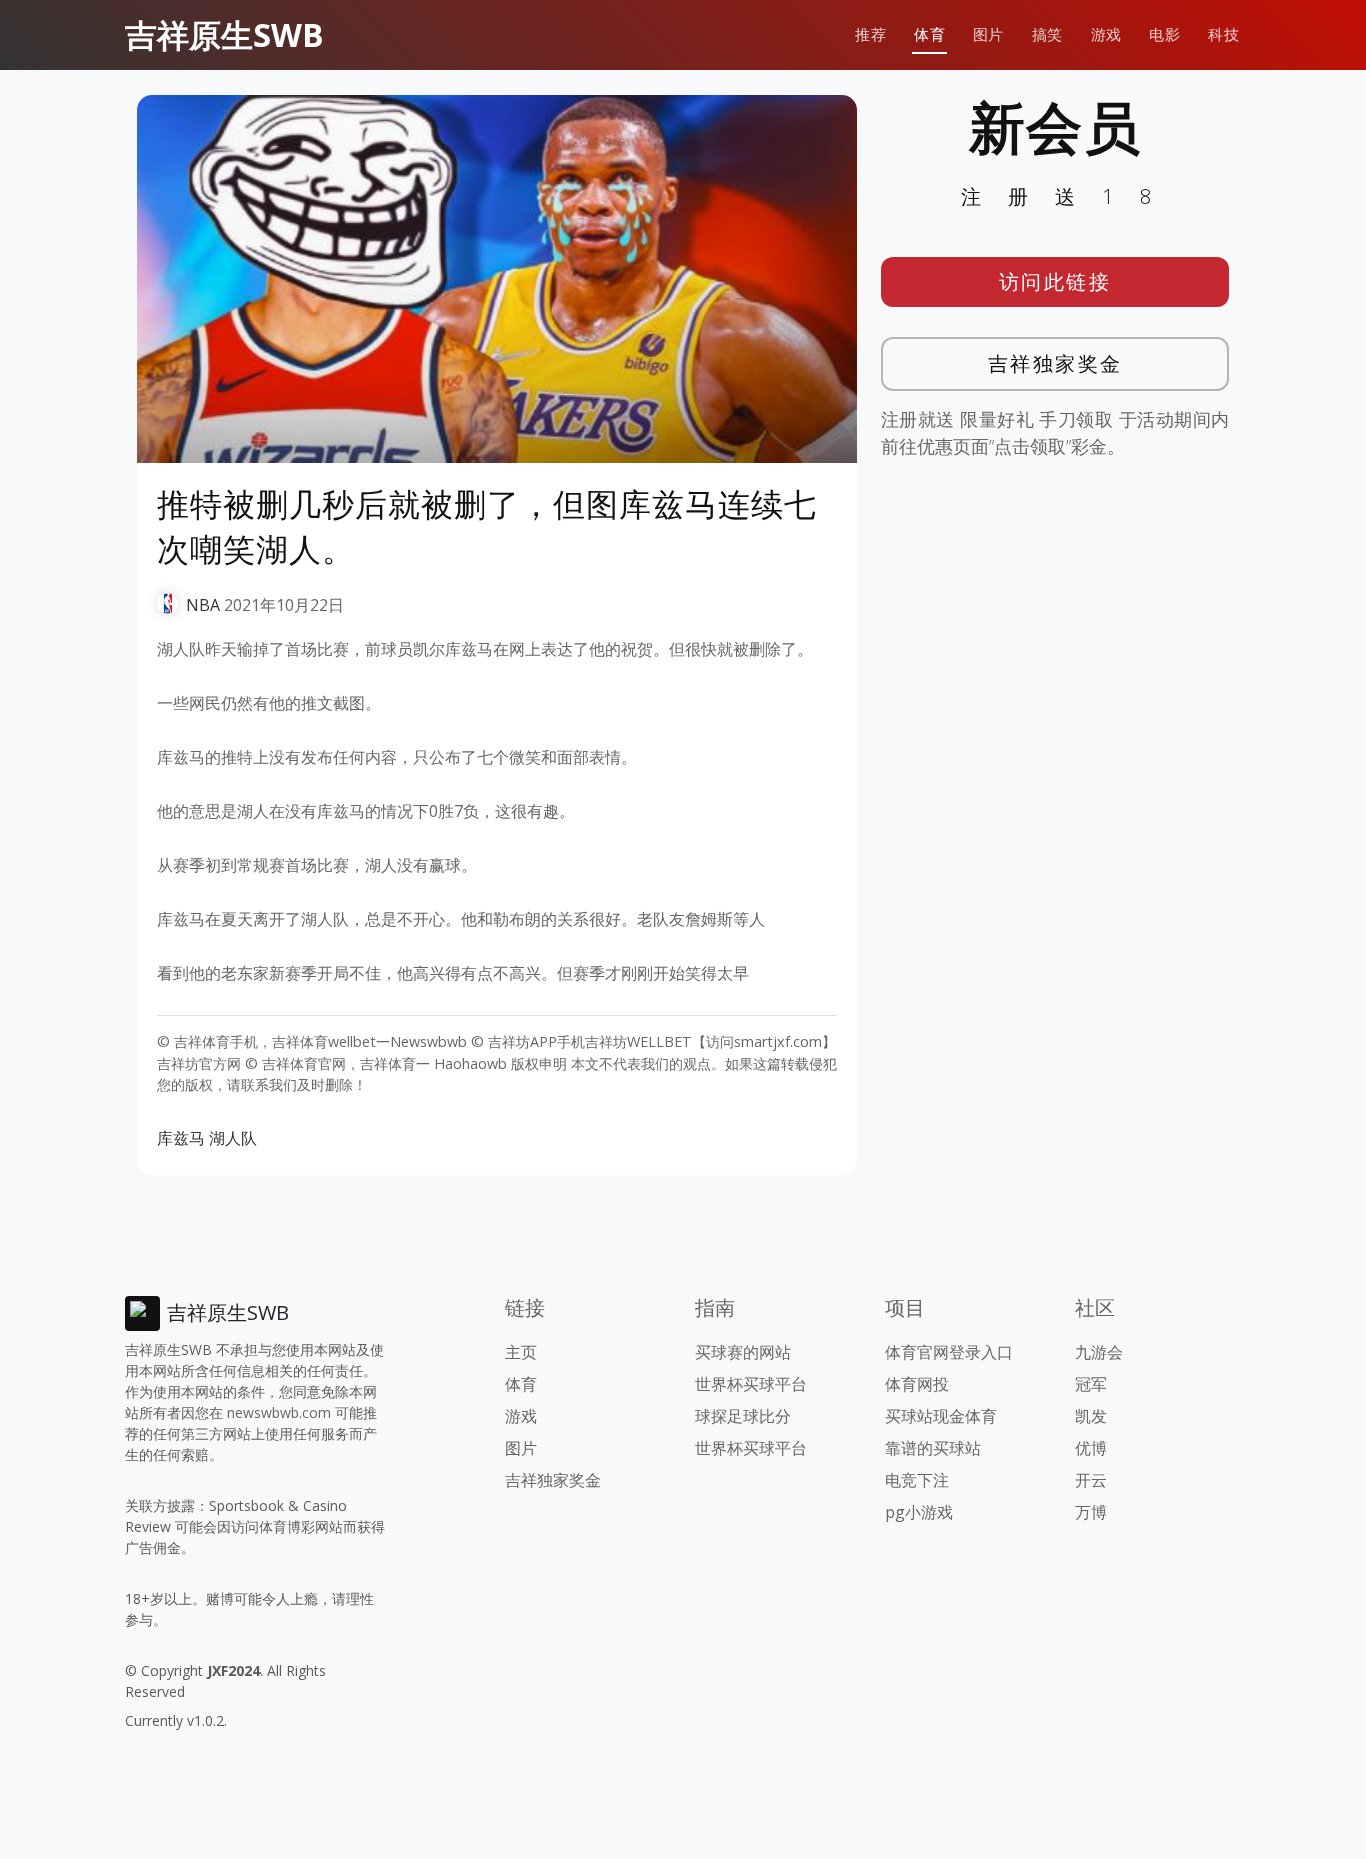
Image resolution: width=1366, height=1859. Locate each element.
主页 (521, 1352)
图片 (988, 34)
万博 (1091, 1512)
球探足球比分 (743, 1416)
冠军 (1091, 1384)
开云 (1091, 1480)
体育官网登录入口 (949, 1352)
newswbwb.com (279, 1412)
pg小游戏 (919, 1512)
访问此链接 (1055, 281)
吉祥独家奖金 (1055, 363)
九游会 (1099, 1352)
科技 (1223, 34)
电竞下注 (917, 1480)
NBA (203, 605)
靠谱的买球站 (933, 1448)
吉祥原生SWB (224, 34)
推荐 (870, 34)
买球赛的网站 (743, 1352)
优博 (1091, 1448)
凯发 (1091, 1416)
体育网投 (917, 1384)
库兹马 (181, 1138)
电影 (1164, 34)
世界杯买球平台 (751, 1384)
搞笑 (1047, 34)
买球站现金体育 (941, 1416)
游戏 (1106, 34)
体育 (929, 34)
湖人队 (233, 1138)
